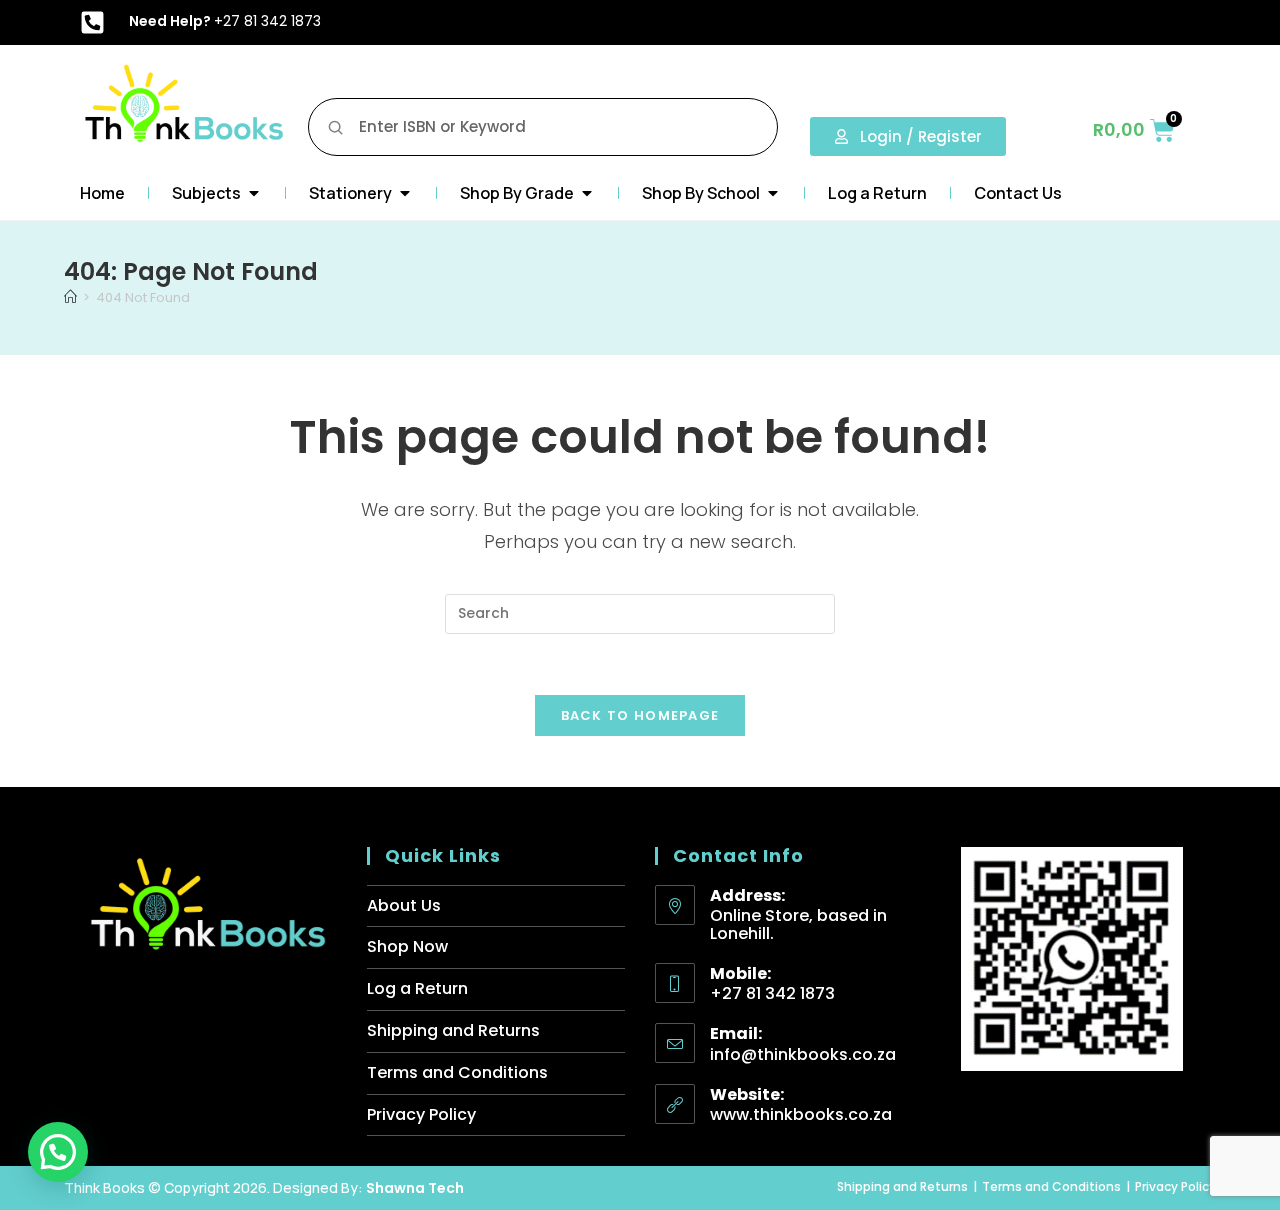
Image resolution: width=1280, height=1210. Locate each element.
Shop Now (407, 946)
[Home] (70, 297)
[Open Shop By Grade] (587, 193)
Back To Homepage (640, 715)
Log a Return (417, 988)
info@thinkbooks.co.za (803, 1054)
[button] (58, 1152)
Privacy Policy (421, 1114)
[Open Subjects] (254, 193)
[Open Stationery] (405, 193)
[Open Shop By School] (773, 193)
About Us (404, 905)
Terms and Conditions (457, 1072)
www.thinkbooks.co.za (801, 1114)
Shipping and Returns (453, 1030)
